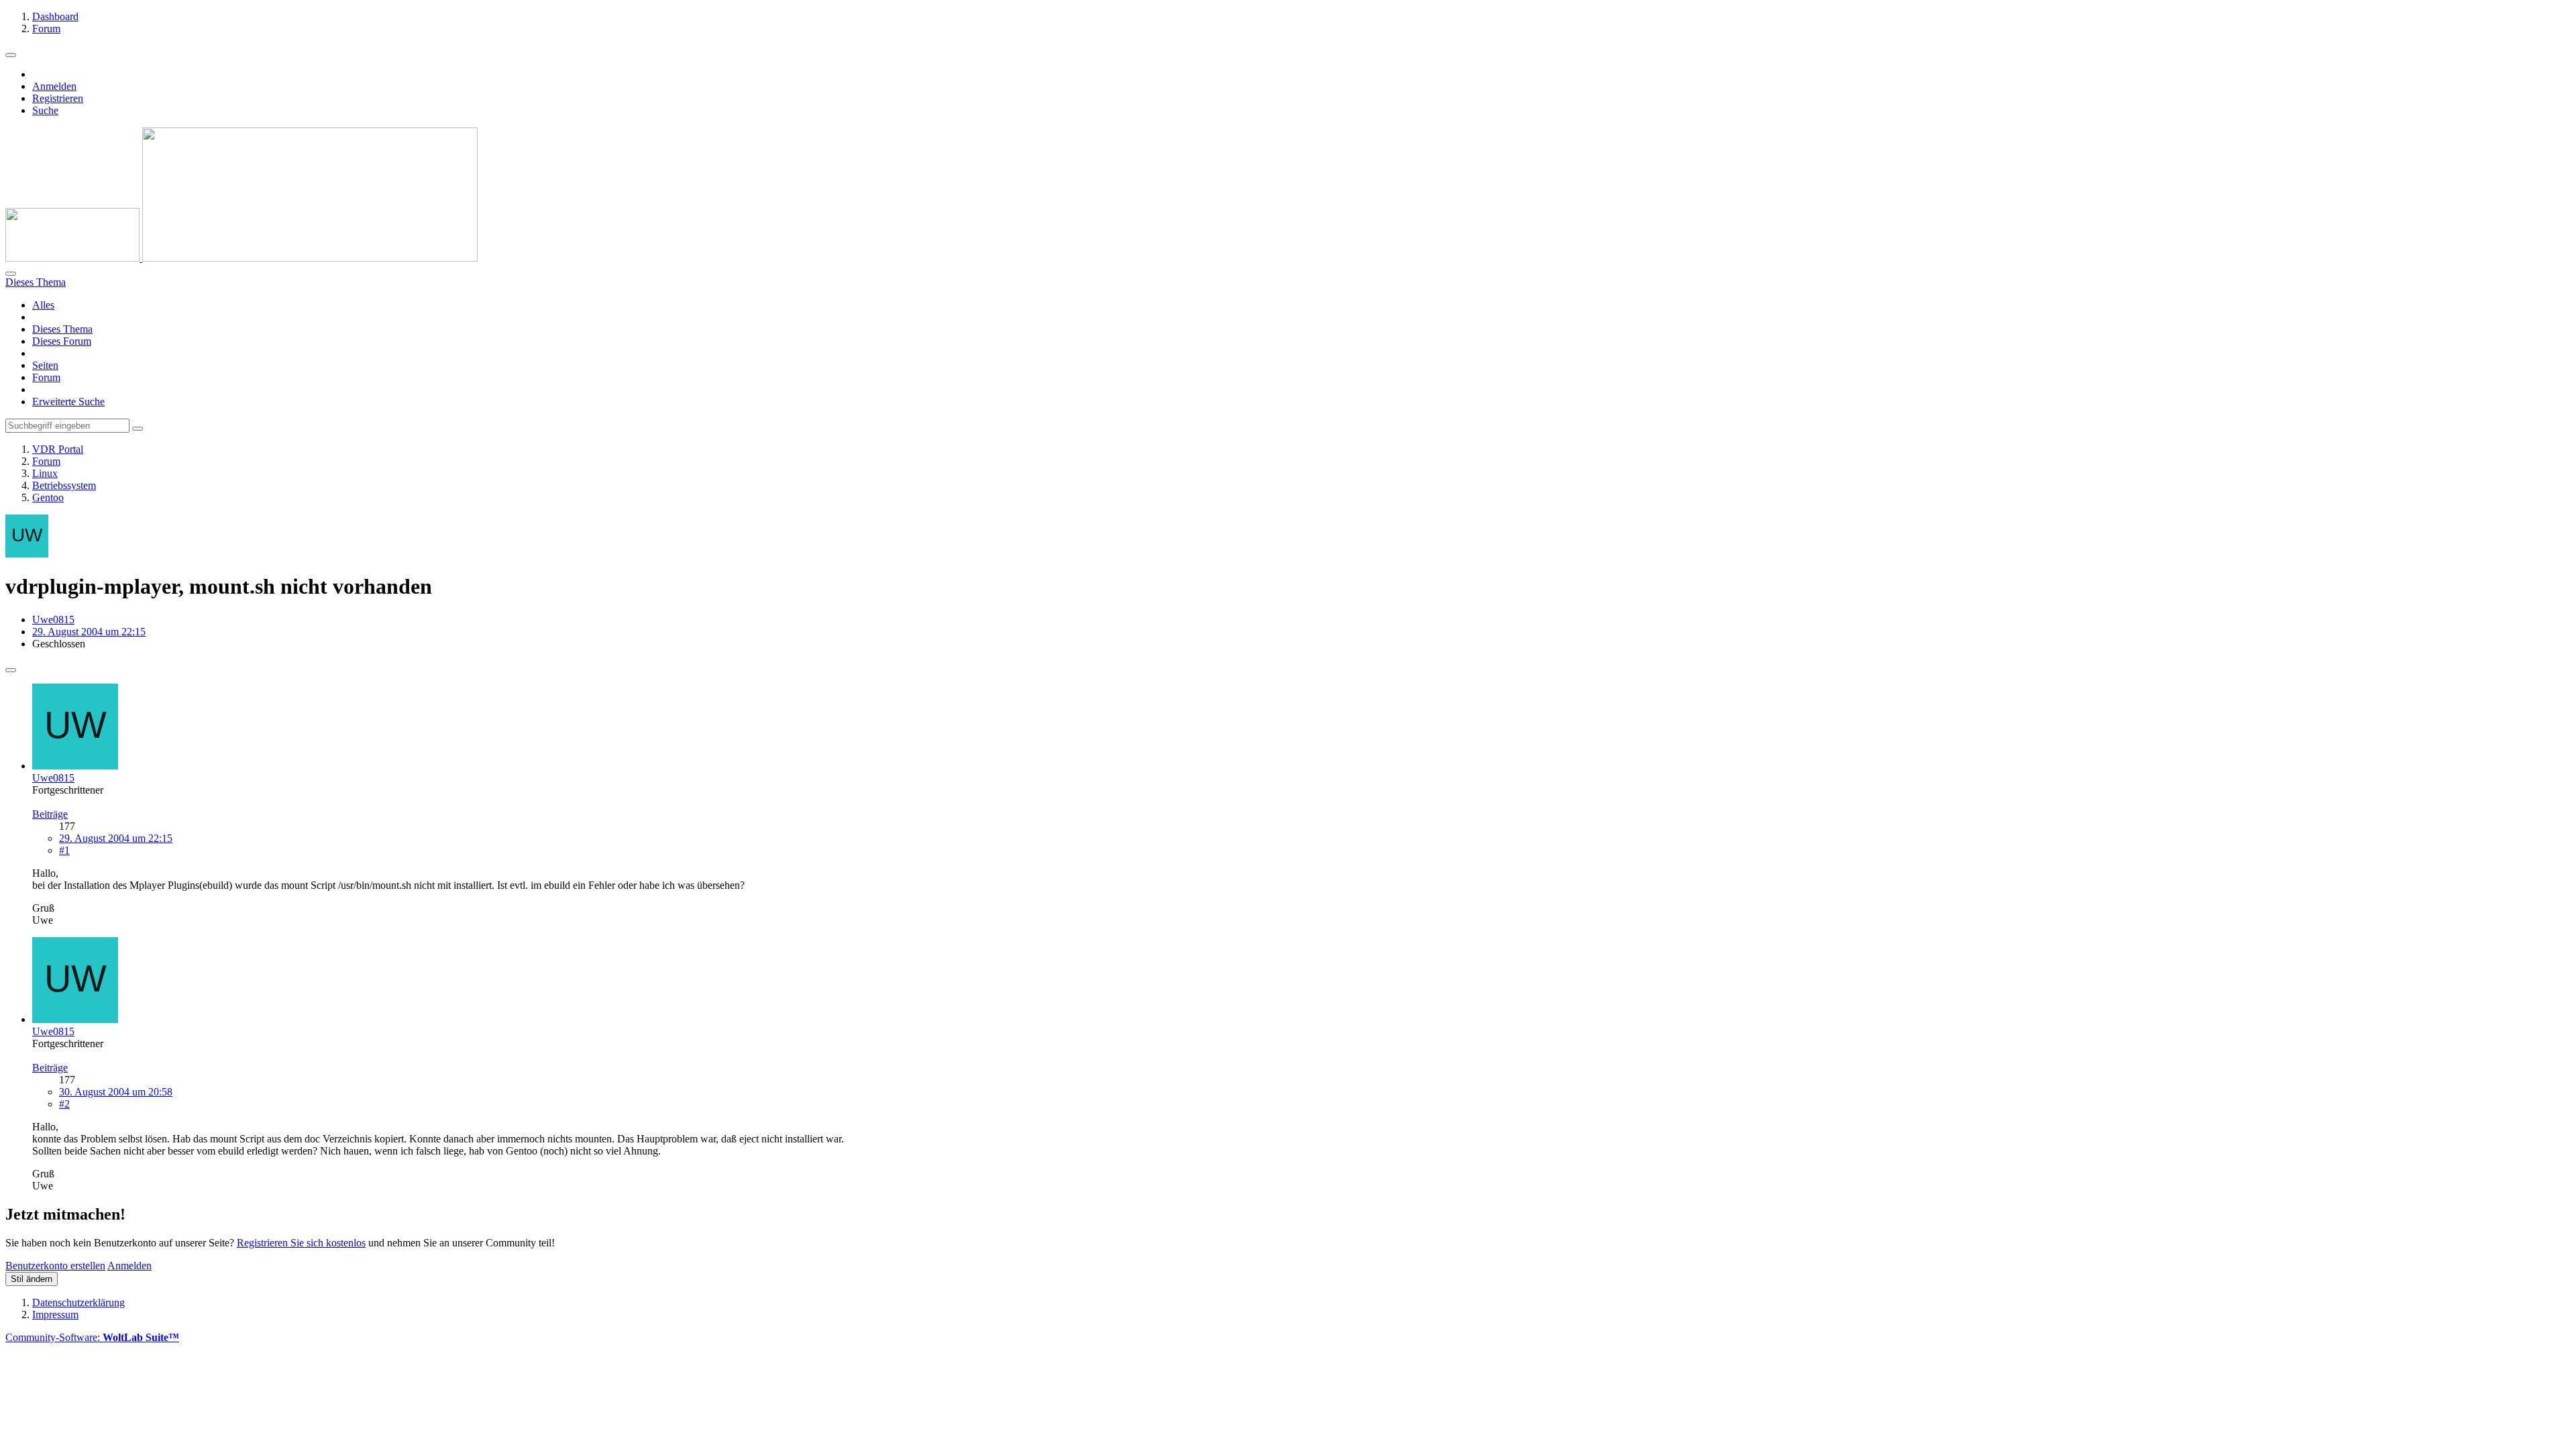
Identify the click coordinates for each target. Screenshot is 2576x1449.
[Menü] (11, 55)
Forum (46, 377)
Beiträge (50, 814)
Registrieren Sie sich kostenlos (301, 1243)
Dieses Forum (62, 341)
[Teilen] (11, 670)
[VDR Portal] (241, 258)
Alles (43, 305)
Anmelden (54, 86)
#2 (64, 1104)
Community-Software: (92, 1337)
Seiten (45, 365)
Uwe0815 (53, 620)
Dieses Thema (62, 329)
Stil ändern (32, 1279)
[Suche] (11, 274)
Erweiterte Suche (68, 401)
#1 (64, 850)
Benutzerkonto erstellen (55, 1266)
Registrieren (58, 98)
